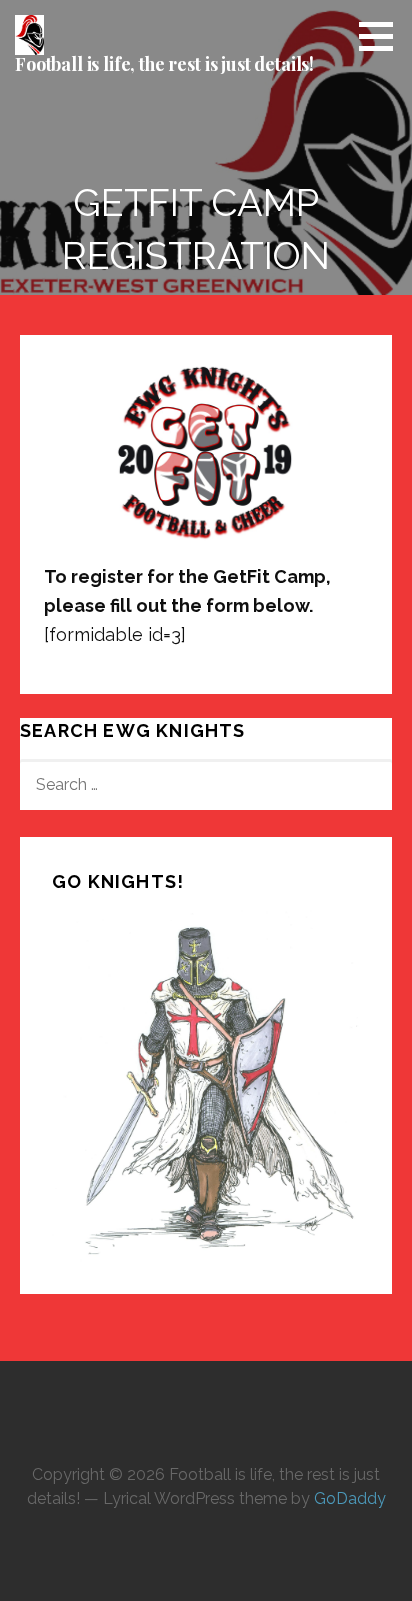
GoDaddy (350, 1498)
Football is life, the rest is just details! (164, 64)
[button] (383, 36)
